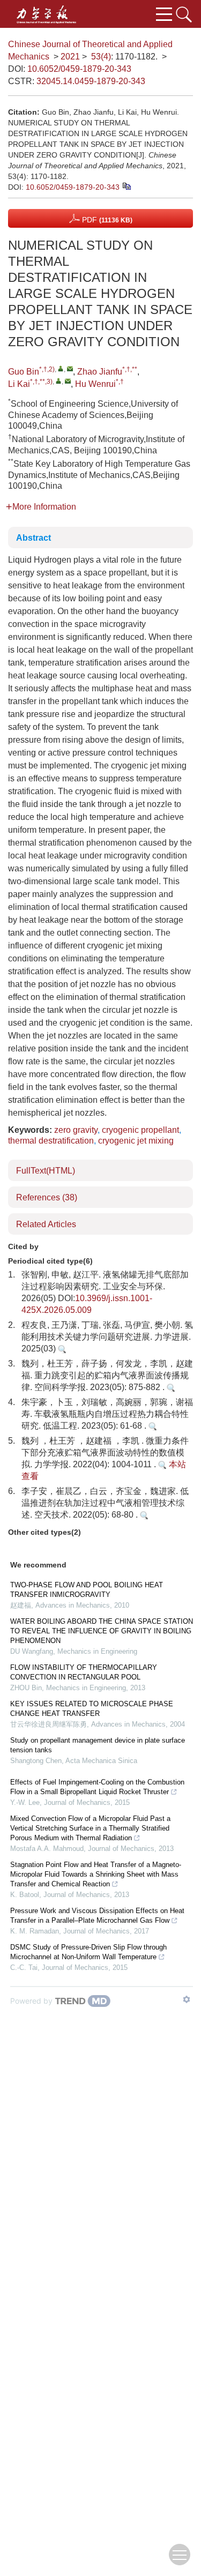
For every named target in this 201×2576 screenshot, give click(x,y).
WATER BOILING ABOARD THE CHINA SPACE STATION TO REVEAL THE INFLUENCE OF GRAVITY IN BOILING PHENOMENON (102, 1631)
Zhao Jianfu (100, 372)
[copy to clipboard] (126, 186)
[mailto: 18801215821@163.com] (70, 368)
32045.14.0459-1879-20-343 (91, 81)
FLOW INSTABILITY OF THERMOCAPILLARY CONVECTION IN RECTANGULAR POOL (84, 1672)
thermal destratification (51, 1141)
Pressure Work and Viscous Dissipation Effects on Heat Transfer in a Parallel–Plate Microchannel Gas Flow (97, 1916)
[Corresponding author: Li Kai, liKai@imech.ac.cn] (59, 381)
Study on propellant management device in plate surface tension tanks (98, 1745)
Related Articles (46, 1224)
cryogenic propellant (140, 1130)
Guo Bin (24, 372)
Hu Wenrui (95, 384)
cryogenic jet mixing (136, 1141)
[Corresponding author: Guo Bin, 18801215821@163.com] (61, 368)
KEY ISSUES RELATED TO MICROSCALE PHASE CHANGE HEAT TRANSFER (92, 1709)
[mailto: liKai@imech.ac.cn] (68, 381)
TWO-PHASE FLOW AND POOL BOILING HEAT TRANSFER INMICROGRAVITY (87, 1590)
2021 (70, 57)
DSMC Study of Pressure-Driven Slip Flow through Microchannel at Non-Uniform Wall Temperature (88, 1952)
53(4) (101, 57)
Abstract (33, 538)
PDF (106, 220)
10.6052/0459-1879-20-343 (79, 69)
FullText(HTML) (46, 1171)
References (47, 1197)
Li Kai (19, 384)
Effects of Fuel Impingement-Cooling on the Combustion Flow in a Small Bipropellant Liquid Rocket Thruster (97, 1787)
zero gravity (76, 1130)
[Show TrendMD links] (187, 1999)
